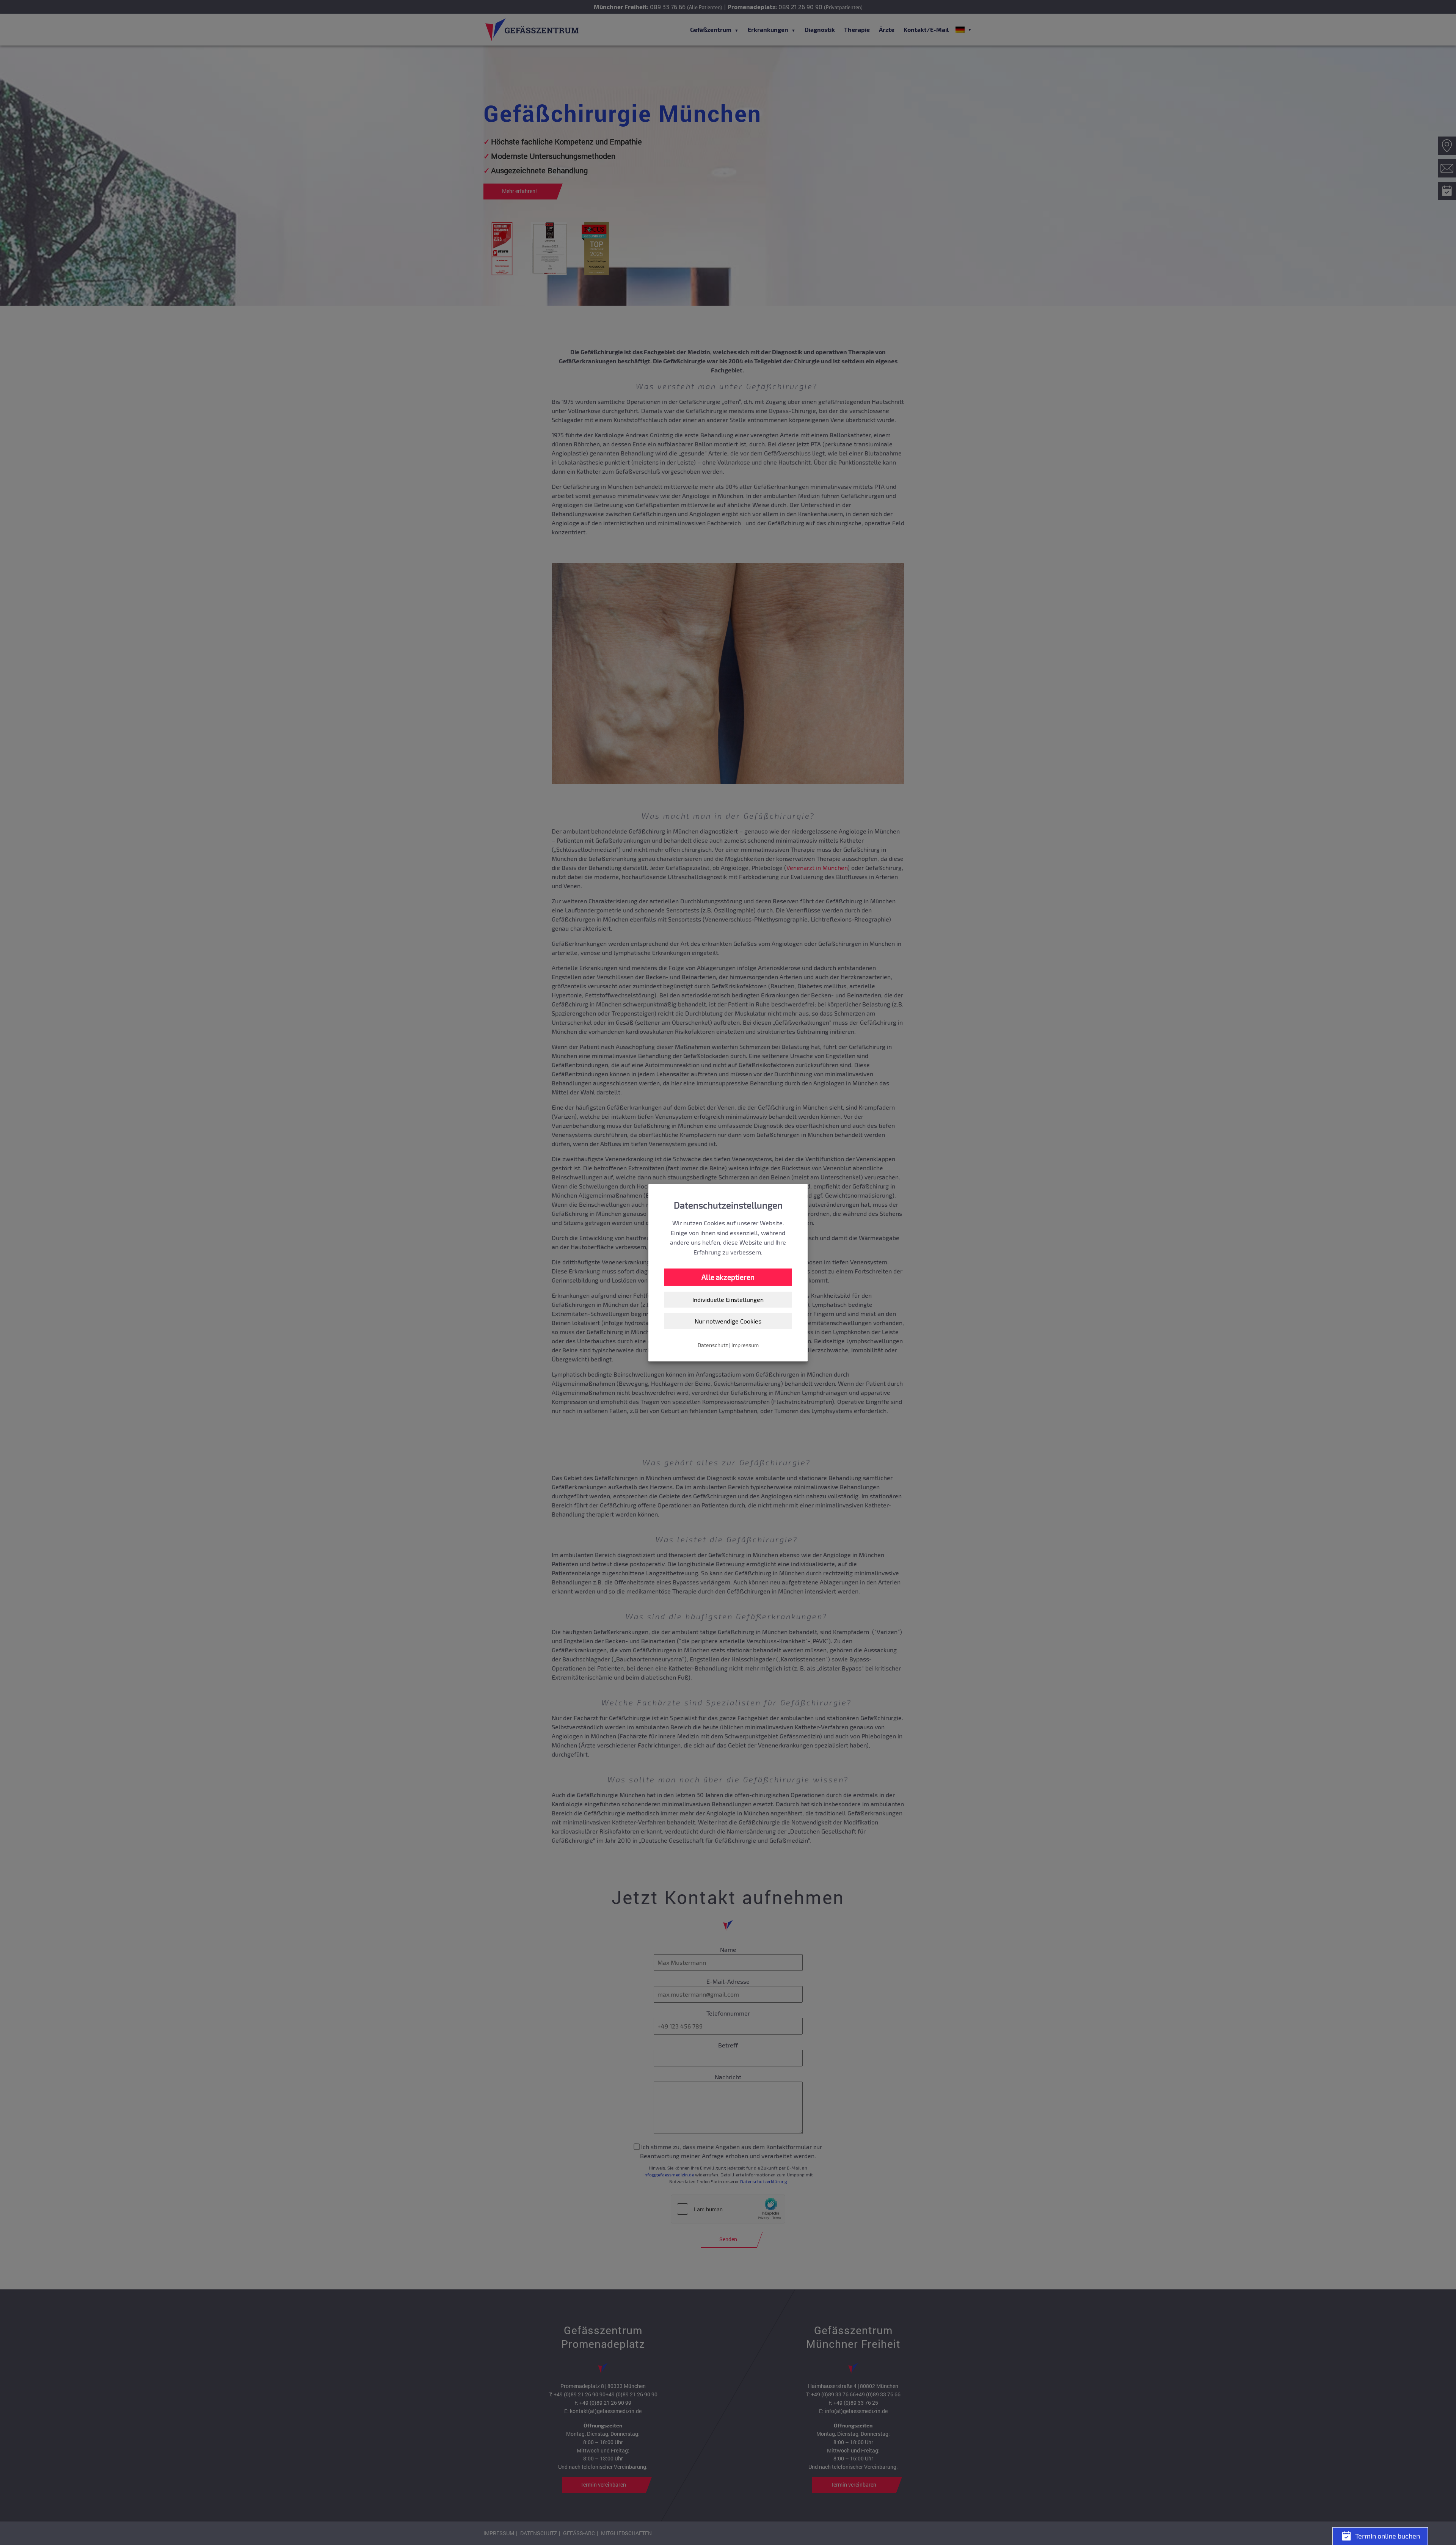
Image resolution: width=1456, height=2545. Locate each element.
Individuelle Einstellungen (728, 1299)
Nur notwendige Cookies (728, 1321)
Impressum (745, 1345)
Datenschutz (713, 1345)
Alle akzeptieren (728, 1277)
